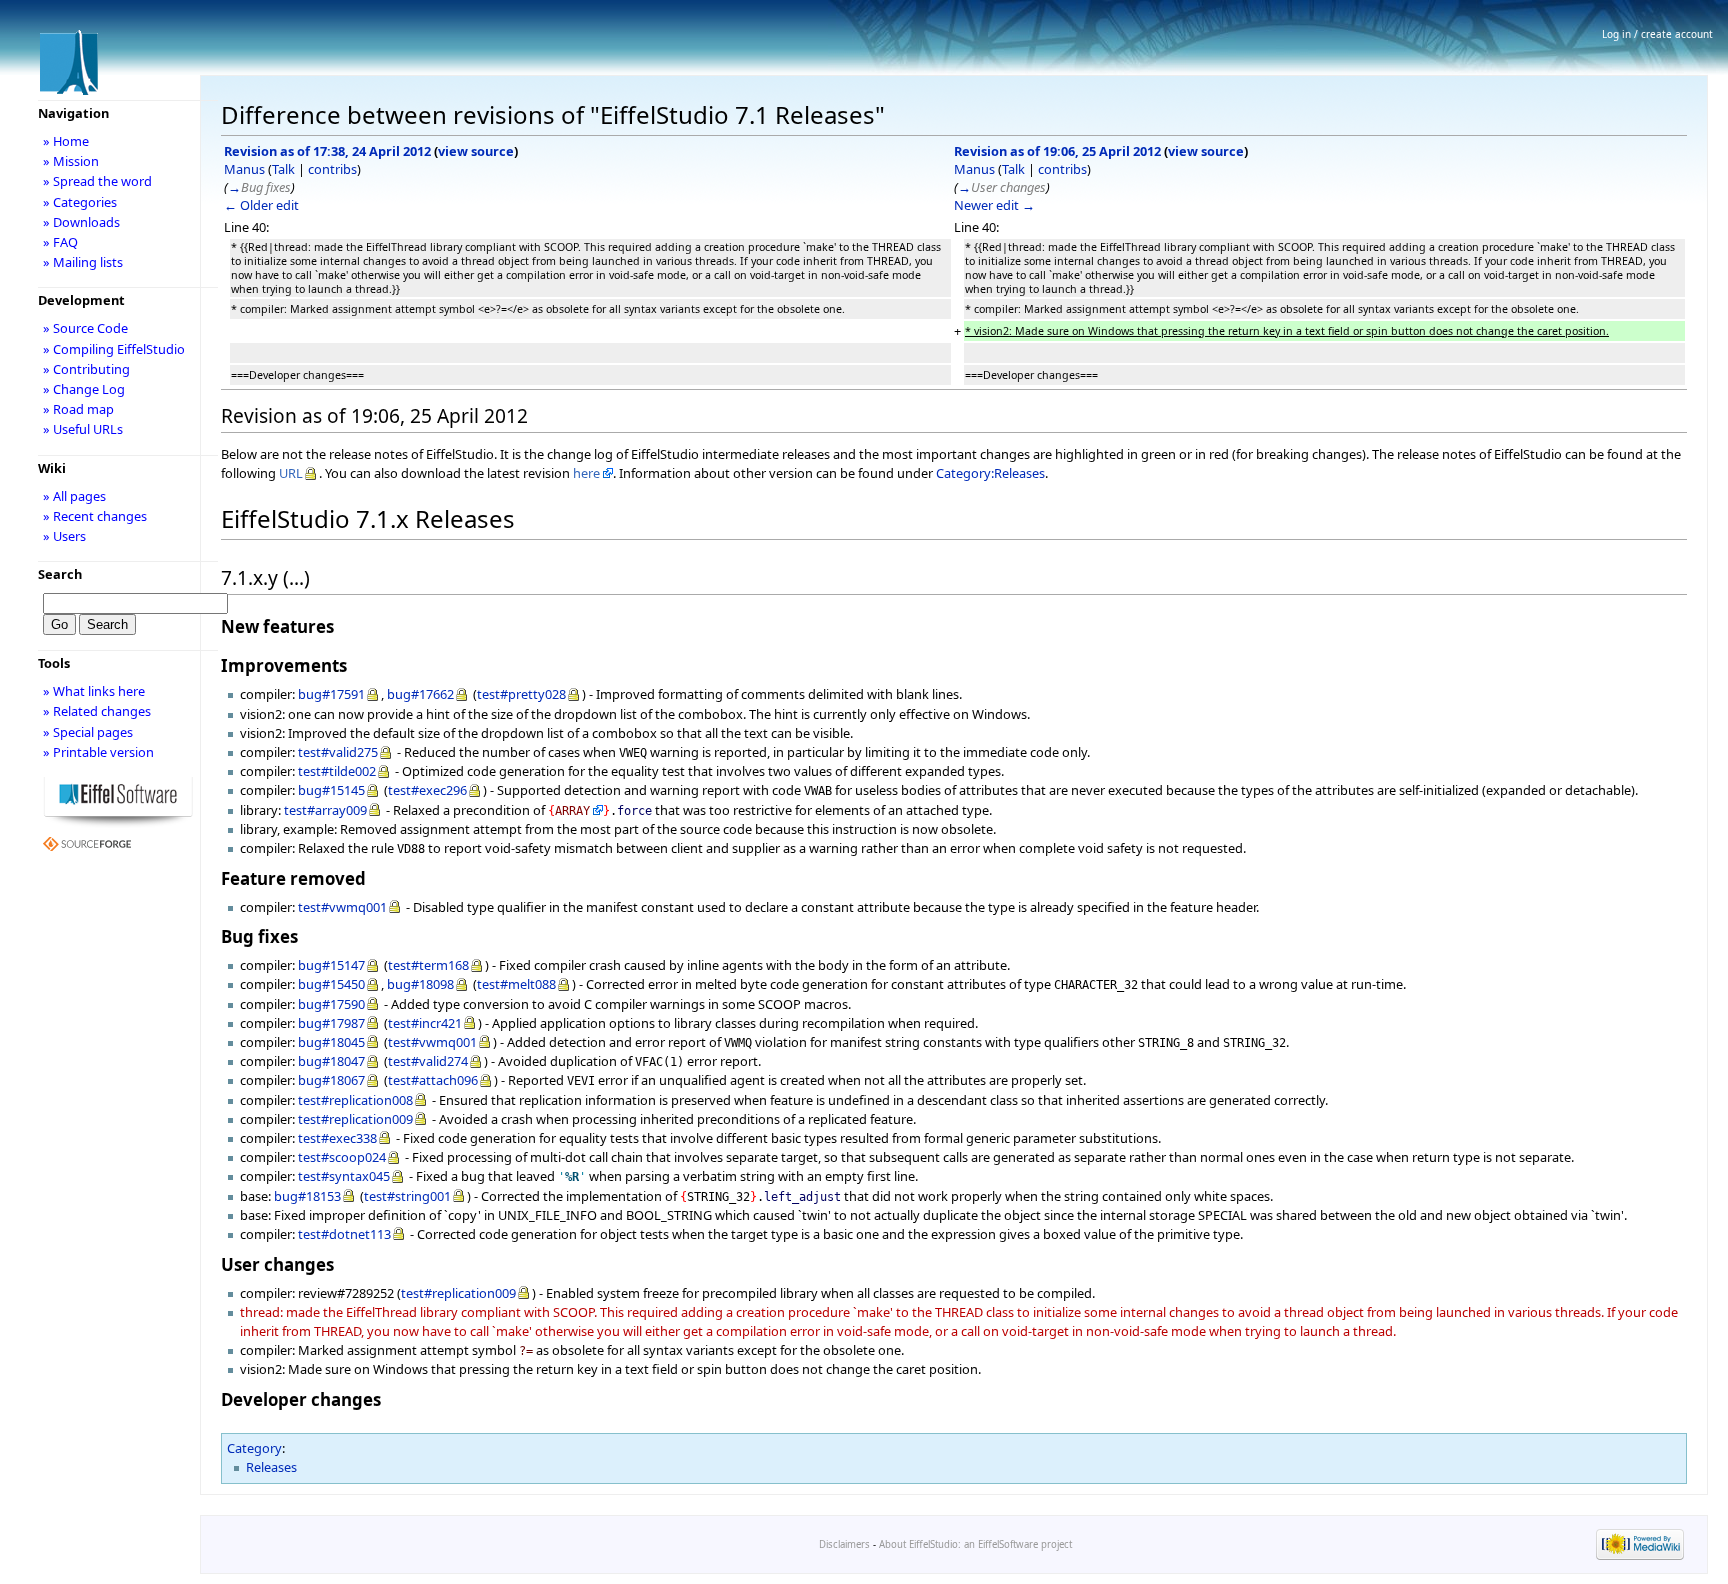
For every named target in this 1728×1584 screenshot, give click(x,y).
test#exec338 (337, 1138)
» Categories (80, 202)
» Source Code (85, 328)
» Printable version (98, 752)
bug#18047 (331, 1061)
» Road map (78, 409)
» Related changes (97, 711)
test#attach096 (433, 1080)
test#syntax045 (344, 1176)
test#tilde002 (337, 771)
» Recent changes (95, 516)
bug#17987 (331, 1023)
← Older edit (261, 205)
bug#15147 (331, 965)
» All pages (74, 496)
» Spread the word (97, 181)
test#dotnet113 (344, 1234)
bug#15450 (331, 984)
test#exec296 (427, 790)
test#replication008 (355, 1100)
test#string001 (407, 1196)
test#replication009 (355, 1119)
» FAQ (60, 242)
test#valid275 (338, 752)
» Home (66, 141)
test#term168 (428, 965)
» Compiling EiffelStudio (114, 349)
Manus (244, 169)
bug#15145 (331, 790)
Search (60, 574)
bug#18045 (331, 1042)
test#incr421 (425, 1023)
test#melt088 (516, 984)
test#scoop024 (342, 1157)
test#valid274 (428, 1061)
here (586, 473)
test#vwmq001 (342, 907)
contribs (332, 169)
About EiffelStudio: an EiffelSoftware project (975, 1544)
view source (476, 151)
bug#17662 (420, 694)
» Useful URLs (83, 429)
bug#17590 (331, 1004)
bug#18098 (420, 984)
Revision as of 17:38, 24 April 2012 (327, 151)
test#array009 (325, 810)
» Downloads (81, 222)
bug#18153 (307, 1196)
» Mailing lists (83, 262)
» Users (64, 536)
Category (254, 1448)
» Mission (71, 161)
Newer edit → (994, 205)
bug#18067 (331, 1080)
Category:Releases (990, 473)
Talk (283, 169)
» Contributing (86, 369)
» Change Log (84, 389)
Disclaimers (844, 1544)
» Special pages (88, 732)
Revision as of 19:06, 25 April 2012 (1057, 151)
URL (291, 473)
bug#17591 (331, 694)
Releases (271, 1467)
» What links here (94, 691)
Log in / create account (1657, 34)
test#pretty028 (521, 694)
